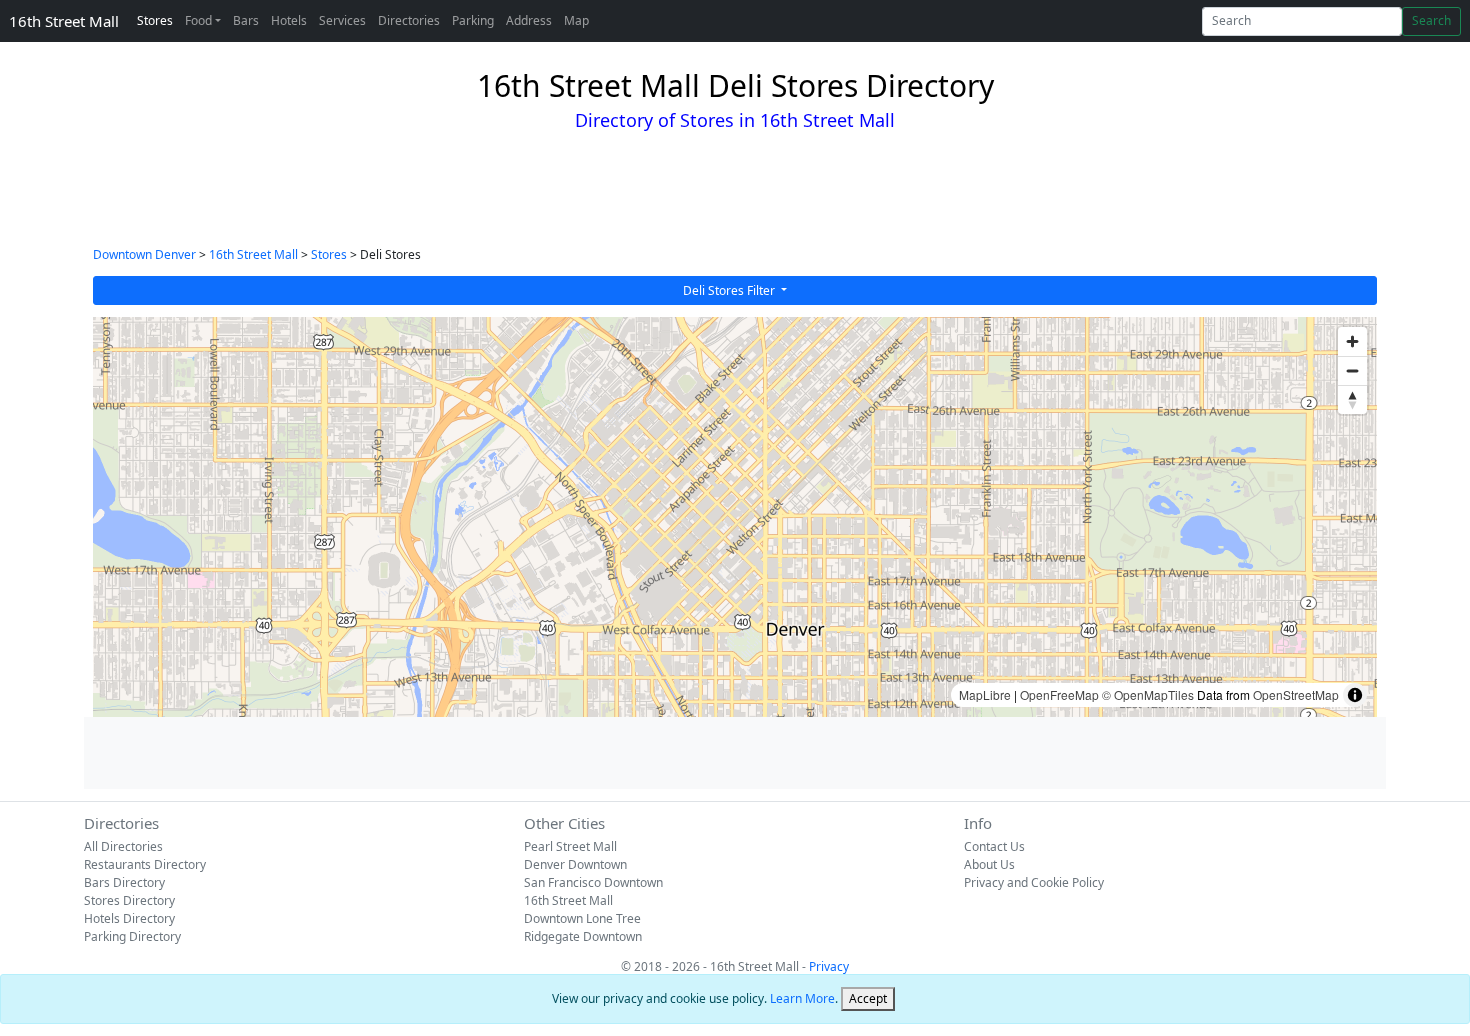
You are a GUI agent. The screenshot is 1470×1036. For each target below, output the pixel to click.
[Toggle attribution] (1355, 695)
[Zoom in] (1352, 341)
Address (529, 20)
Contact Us (994, 846)
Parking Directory (132, 936)
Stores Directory (129, 900)
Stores (155, 20)
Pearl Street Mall (570, 846)
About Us (989, 864)
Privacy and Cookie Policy (1034, 882)
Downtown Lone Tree (582, 918)
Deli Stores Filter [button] (730, 290)
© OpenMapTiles (1148, 694)
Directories (409, 20)
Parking (473, 20)
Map (576, 20)
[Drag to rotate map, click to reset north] (1352, 399)
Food (198, 20)
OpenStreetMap (1296, 694)
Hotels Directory (129, 918)
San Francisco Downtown (593, 882)
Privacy (829, 966)
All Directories (123, 846)
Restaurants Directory (145, 864)
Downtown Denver (144, 254)
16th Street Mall (64, 21)
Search (1431, 20)
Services (342, 20)
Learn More (802, 998)
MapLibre (985, 694)
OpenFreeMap (1059, 694)
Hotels (289, 20)
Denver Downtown (575, 864)
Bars (246, 20)
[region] (735, 517)
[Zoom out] (1352, 370)
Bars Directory (124, 882)
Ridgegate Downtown (583, 936)
